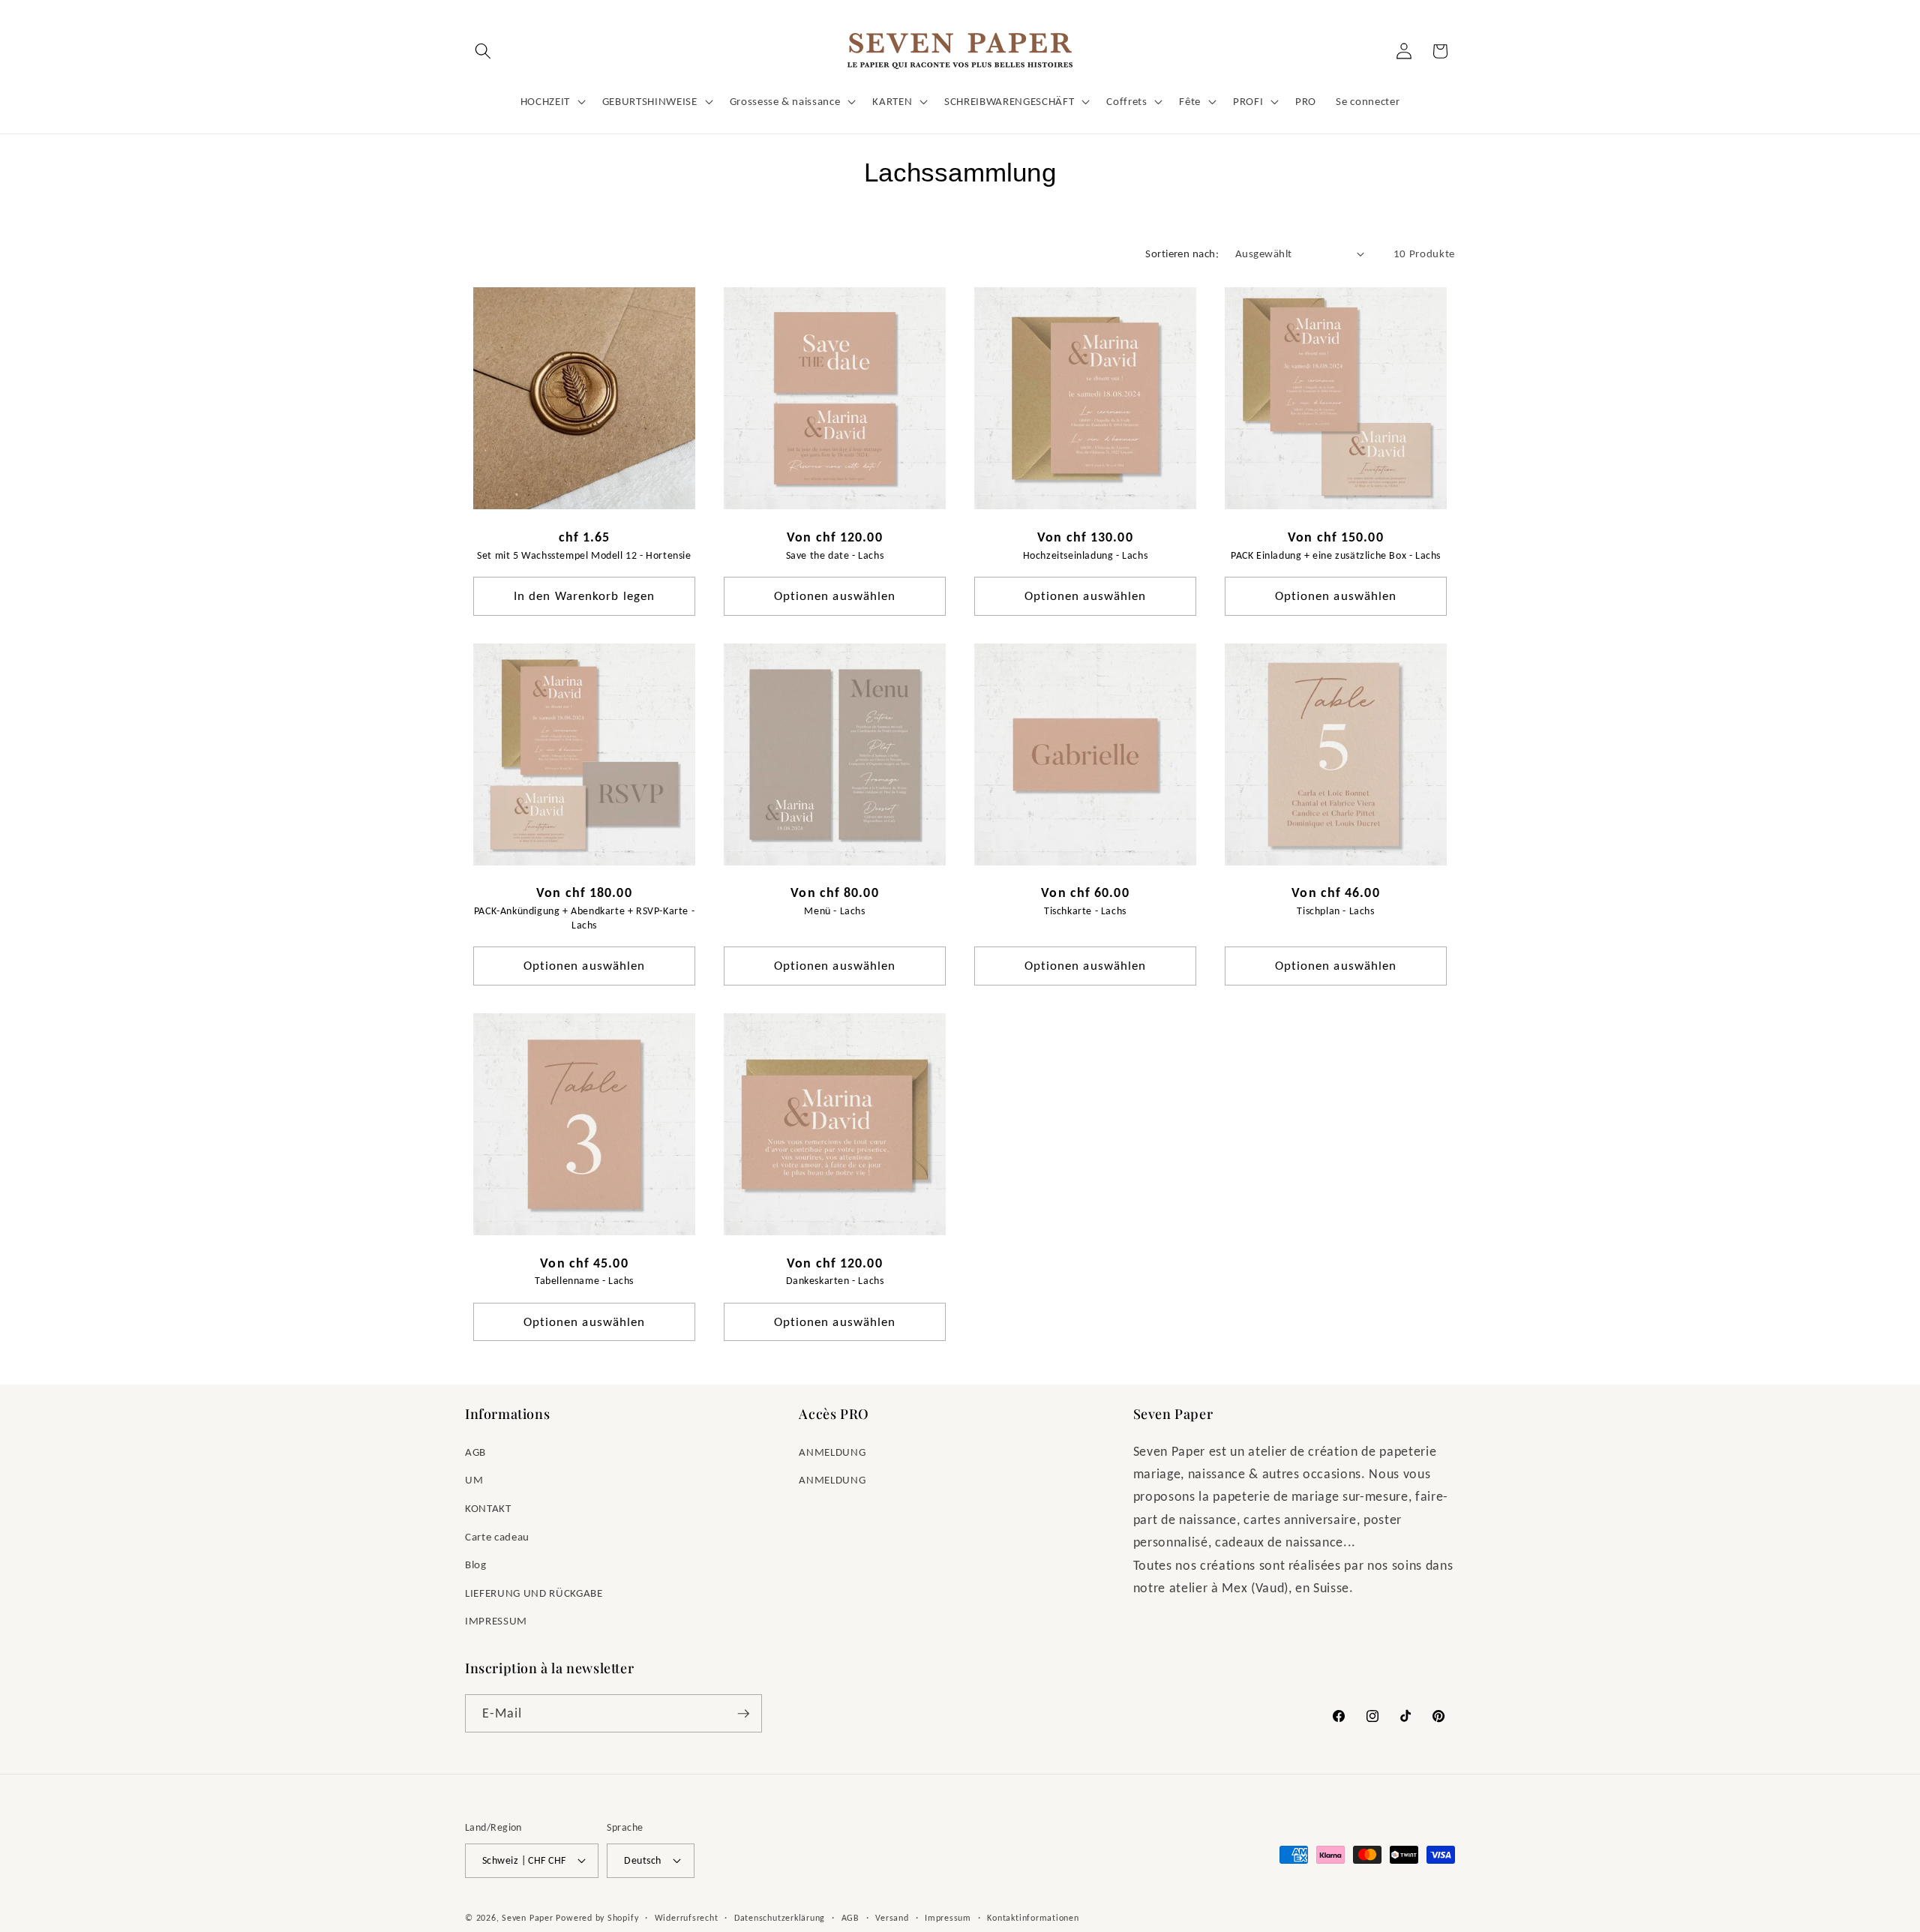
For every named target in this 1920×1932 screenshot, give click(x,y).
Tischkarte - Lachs (1085, 911)
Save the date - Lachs (835, 555)
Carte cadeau (497, 1536)
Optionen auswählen (835, 595)
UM (474, 1479)
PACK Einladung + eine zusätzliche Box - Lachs (1336, 555)
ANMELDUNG (832, 1452)
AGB (475, 1452)
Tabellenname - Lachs (584, 1281)
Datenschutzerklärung (780, 1917)
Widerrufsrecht (687, 1917)
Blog (476, 1564)
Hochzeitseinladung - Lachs (1086, 555)
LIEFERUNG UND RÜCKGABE (534, 1593)
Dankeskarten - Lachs (835, 1281)
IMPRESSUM (496, 1620)
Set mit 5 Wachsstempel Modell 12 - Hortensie (584, 555)
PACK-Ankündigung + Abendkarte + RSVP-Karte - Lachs (584, 918)
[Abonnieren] (743, 1714)
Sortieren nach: (1182, 253)
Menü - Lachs (834, 911)
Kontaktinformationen (1033, 1917)
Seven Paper (527, 1917)
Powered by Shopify (597, 1917)
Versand (892, 1917)
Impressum (948, 1917)
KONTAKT (488, 1508)
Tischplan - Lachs (1335, 911)
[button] (483, 51)
